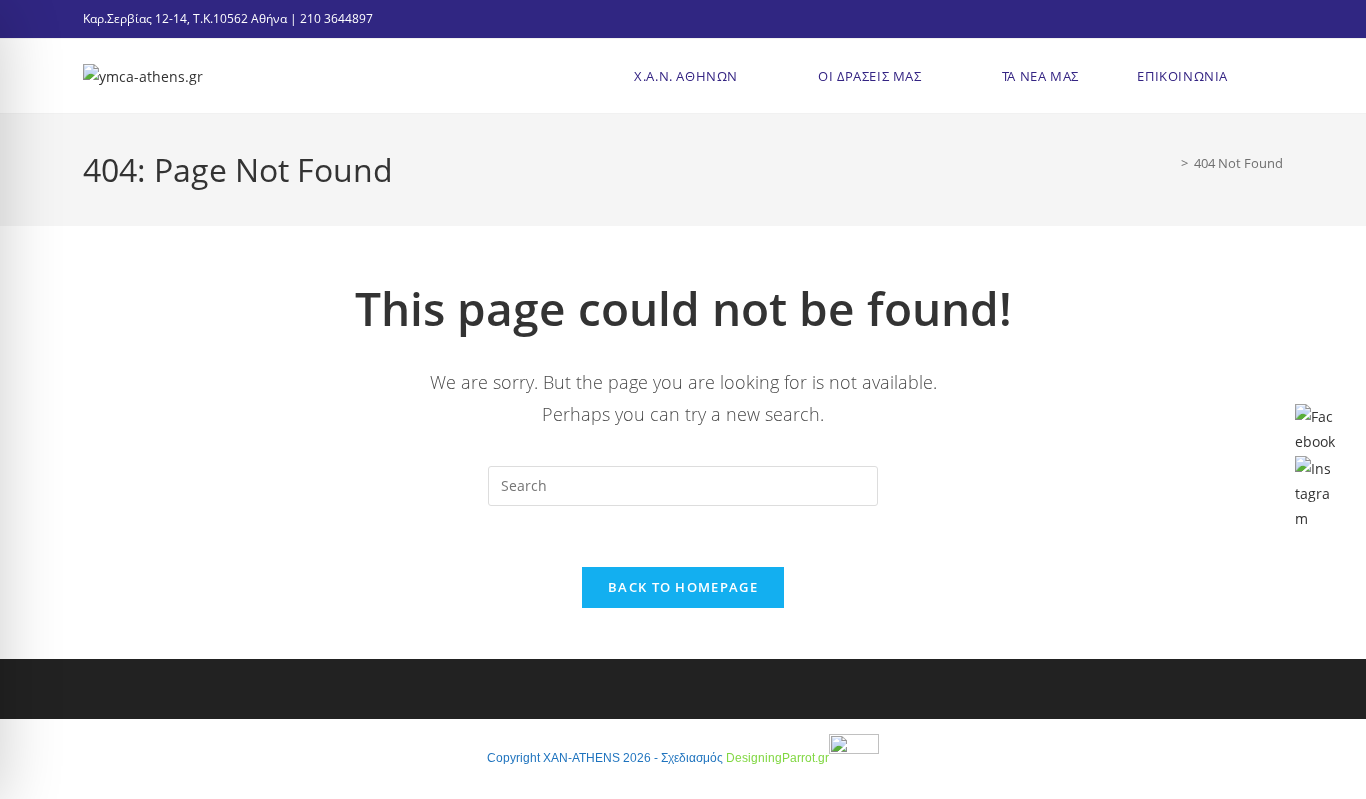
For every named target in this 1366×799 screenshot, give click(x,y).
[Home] (1170, 163)
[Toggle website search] (1273, 76)
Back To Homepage (683, 587)
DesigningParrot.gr (777, 758)
